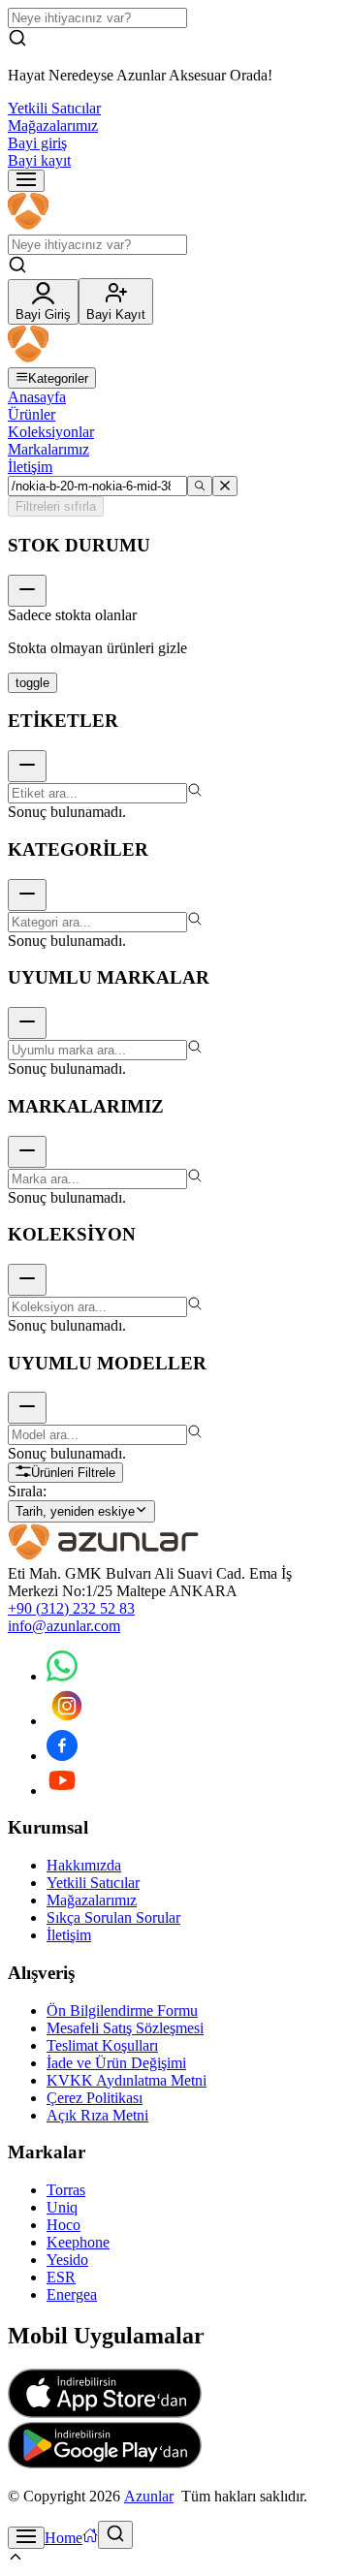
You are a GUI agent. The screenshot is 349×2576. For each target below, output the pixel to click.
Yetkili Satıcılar (54, 108)
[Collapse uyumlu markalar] (27, 1023)
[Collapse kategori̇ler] (27, 895)
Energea (72, 2294)
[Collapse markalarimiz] (27, 1152)
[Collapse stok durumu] (27, 591)
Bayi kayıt (39, 160)
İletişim (30, 467)
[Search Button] (115, 2535)
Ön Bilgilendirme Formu (122, 2011)
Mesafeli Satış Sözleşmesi (125, 2028)
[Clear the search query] (225, 486)
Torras (66, 2190)
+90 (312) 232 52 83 (71, 1608)
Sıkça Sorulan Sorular (113, 1917)
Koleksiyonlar (51, 432)
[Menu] (26, 181)
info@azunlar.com (64, 1626)
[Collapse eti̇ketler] (27, 766)
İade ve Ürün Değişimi (116, 2063)
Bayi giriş (37, 143)
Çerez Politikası (95, 2098)
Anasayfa (37, 397)
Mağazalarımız (53, 126)
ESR (61, 2277)
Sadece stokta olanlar (72, 615)
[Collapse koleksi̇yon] (27, 1280)
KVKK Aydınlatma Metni (127, 2080)
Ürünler (32, 414)
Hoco (63, 2225)
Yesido (67, 2260)
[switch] (32, 683)
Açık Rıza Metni (97, 2115)
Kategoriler (58, 378)
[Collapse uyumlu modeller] (27, 1408)
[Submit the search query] (200, 486)
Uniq (62, 2207)
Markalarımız (48, 449)
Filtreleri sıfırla (56, 506)
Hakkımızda (84, 1865)
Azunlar (149, 2496)
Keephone (78, 2242)
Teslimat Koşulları (102, 2045)
